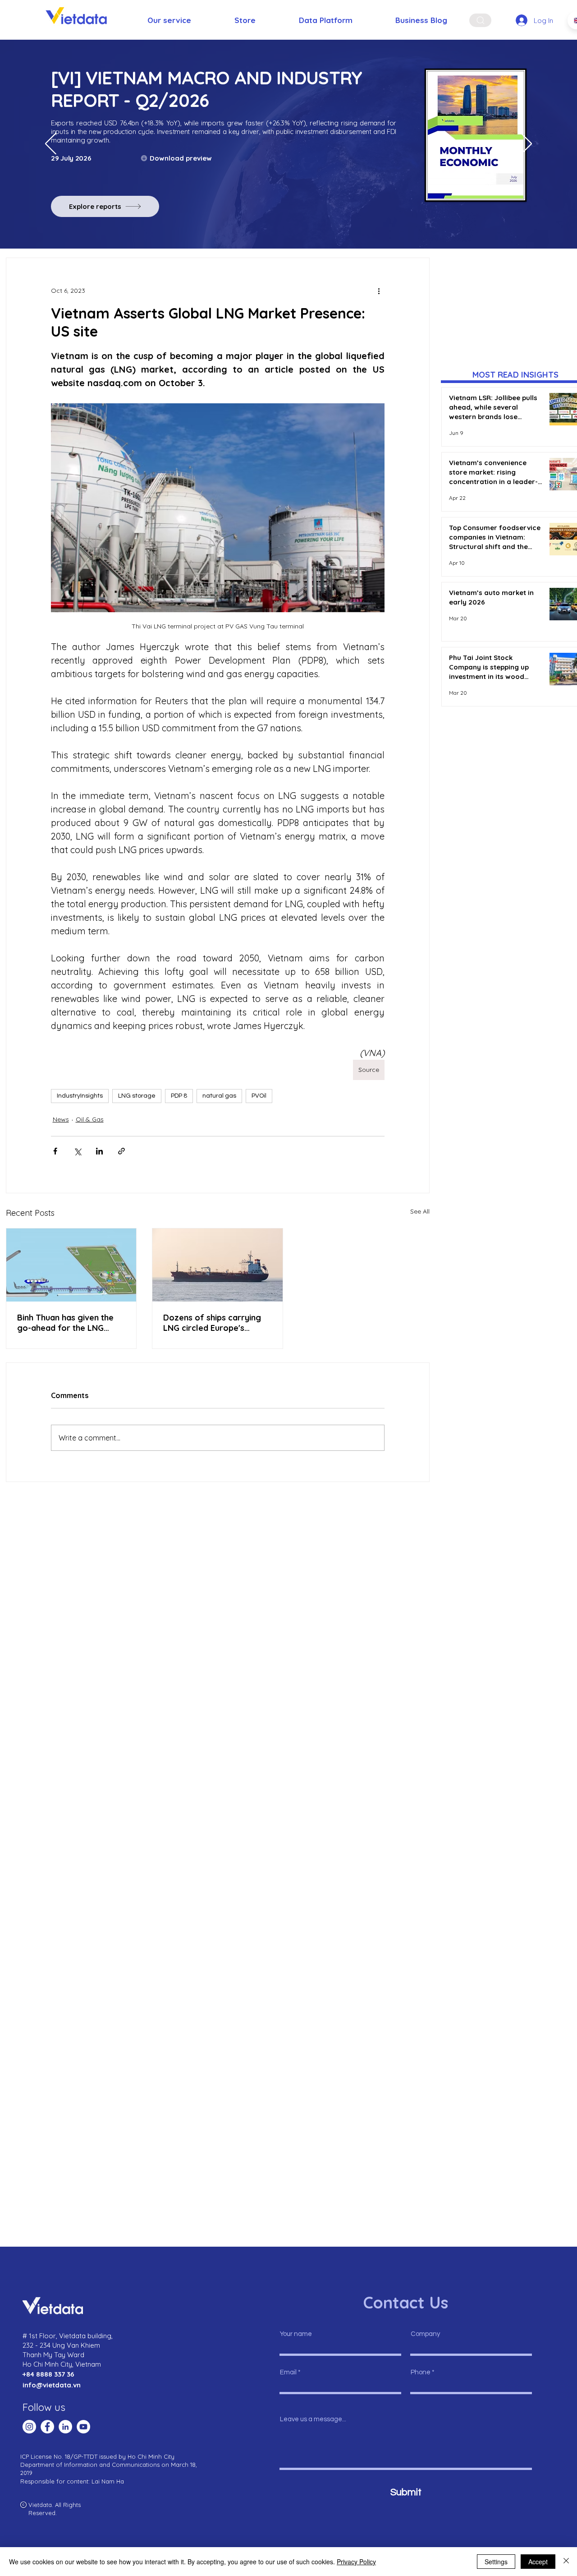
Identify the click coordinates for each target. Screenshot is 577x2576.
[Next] (526, 144)
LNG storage (137, 1096)
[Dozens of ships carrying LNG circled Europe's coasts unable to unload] (218, 1265)
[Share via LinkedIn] (99, 1151)
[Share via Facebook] (55, 1151)
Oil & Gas (90, 1119)
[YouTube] (83, 2427)
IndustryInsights (80, 1096)
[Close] (566, 2562)
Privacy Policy (356, 2562)
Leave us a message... (313, 2419)
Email (288, 2372)
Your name (296, 2334)
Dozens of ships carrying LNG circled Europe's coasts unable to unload (212, 1323)
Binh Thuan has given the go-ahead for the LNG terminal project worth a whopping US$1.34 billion (65, 1323)
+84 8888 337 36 (48, 2374)
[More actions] (379, 291)
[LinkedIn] (65, 2427)
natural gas (219, 1096)
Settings (496, 2562)
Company (425, 2334)
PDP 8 (179, 1096)
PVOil (259, 1096)
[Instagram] (29, 2427)
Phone (421, 2372)
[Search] (480, 20)
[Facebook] (47, 2427)
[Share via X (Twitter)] (77, 1151)
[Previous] (51, 144)
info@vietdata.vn (52, 2385)
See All (420, 1211)
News (61, 1119)
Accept (538, 2562)
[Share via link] (121, 1151)
